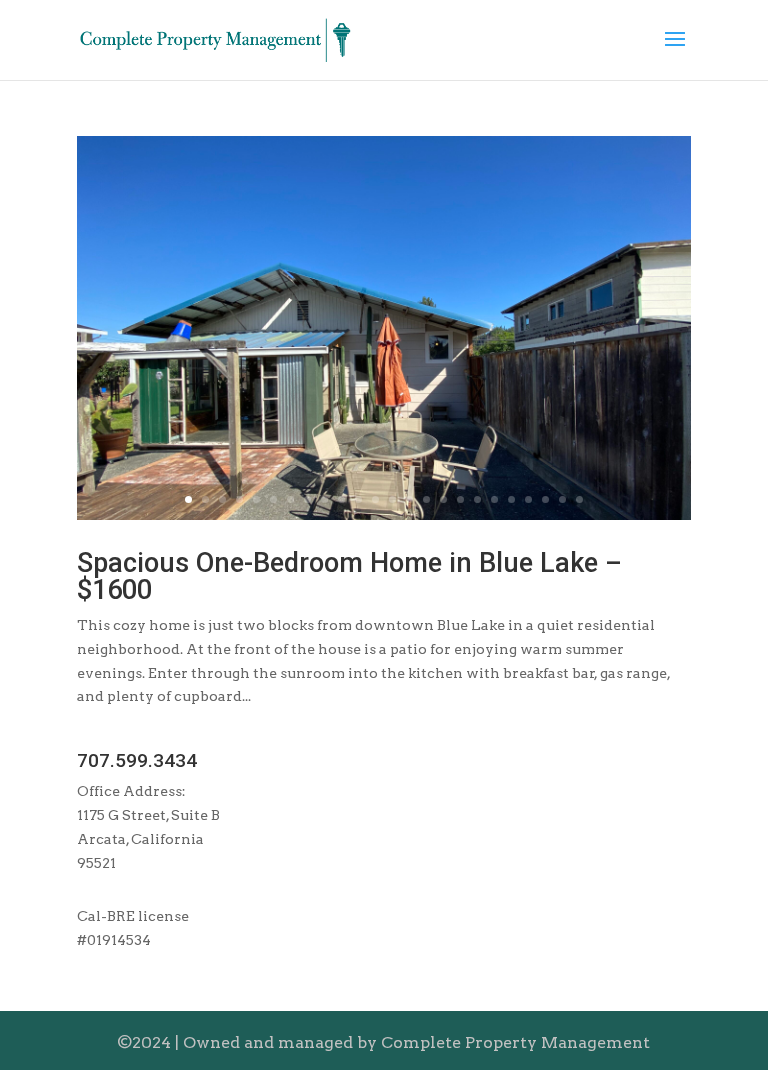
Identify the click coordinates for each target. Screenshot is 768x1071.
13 (392, 499)
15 (426, 499)
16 (443, 499)
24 (579, 499)
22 (545, 499)
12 (375, 499)
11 (358, 499)
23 (562, 499)
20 (511, 499)
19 (494, 499)
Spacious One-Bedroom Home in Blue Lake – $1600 (349, 576)
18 (477, 499)
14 (409, 499)
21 (528, 499)
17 (460, 499)
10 (341, 499)
